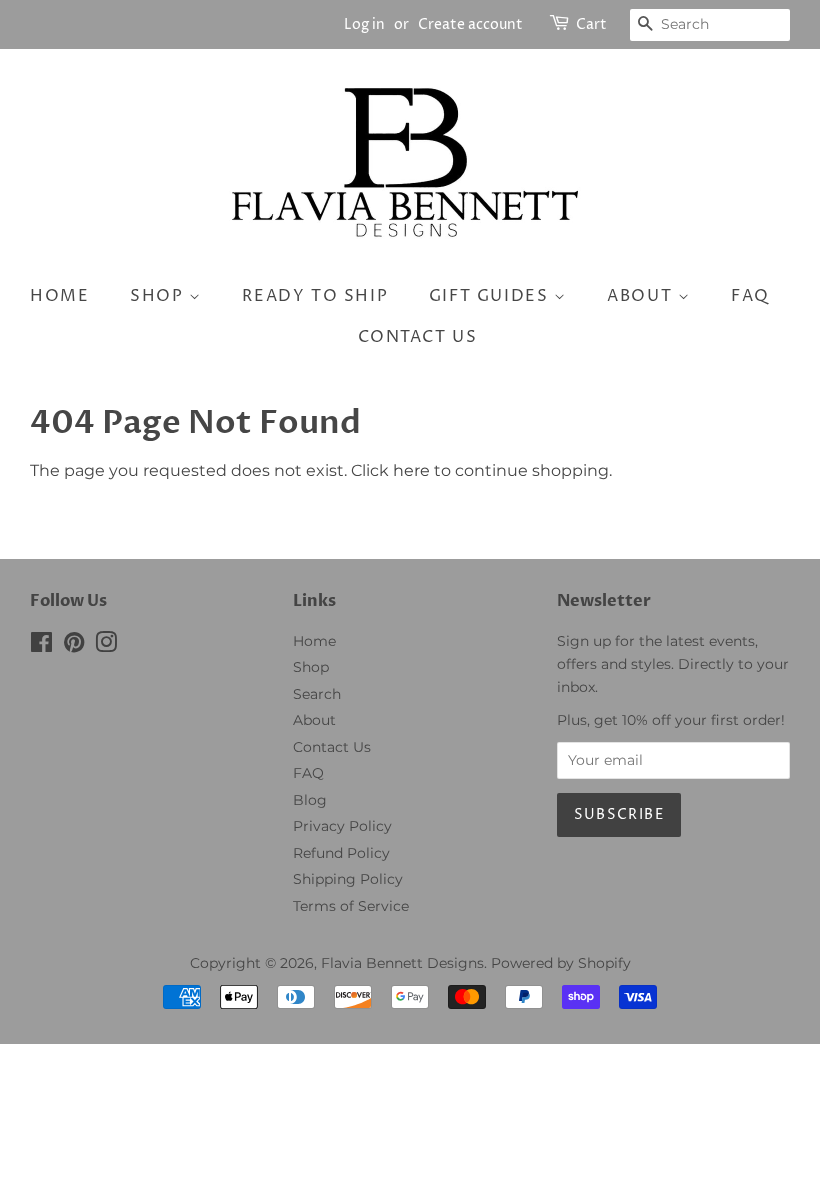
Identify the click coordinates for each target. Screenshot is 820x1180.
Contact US (418, 337)
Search (317, 694)
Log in (364, 24)
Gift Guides (491, 296)
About (642, 296)
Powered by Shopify (561, 963)
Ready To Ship (315, 296)
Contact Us (332, 747)
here (411, 470)
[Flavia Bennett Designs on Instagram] (106, 646)
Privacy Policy (342, 826)
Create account (470, 24)
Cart (591, 24)
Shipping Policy (348, 879)
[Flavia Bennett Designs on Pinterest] (74, 646)
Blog (310, 800)
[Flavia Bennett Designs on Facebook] (41, 646)
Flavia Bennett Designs (402, 963)
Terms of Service (351, 906)
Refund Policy (341, 853)
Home (59, 296)
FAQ (750, 296)
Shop (159, 296)
